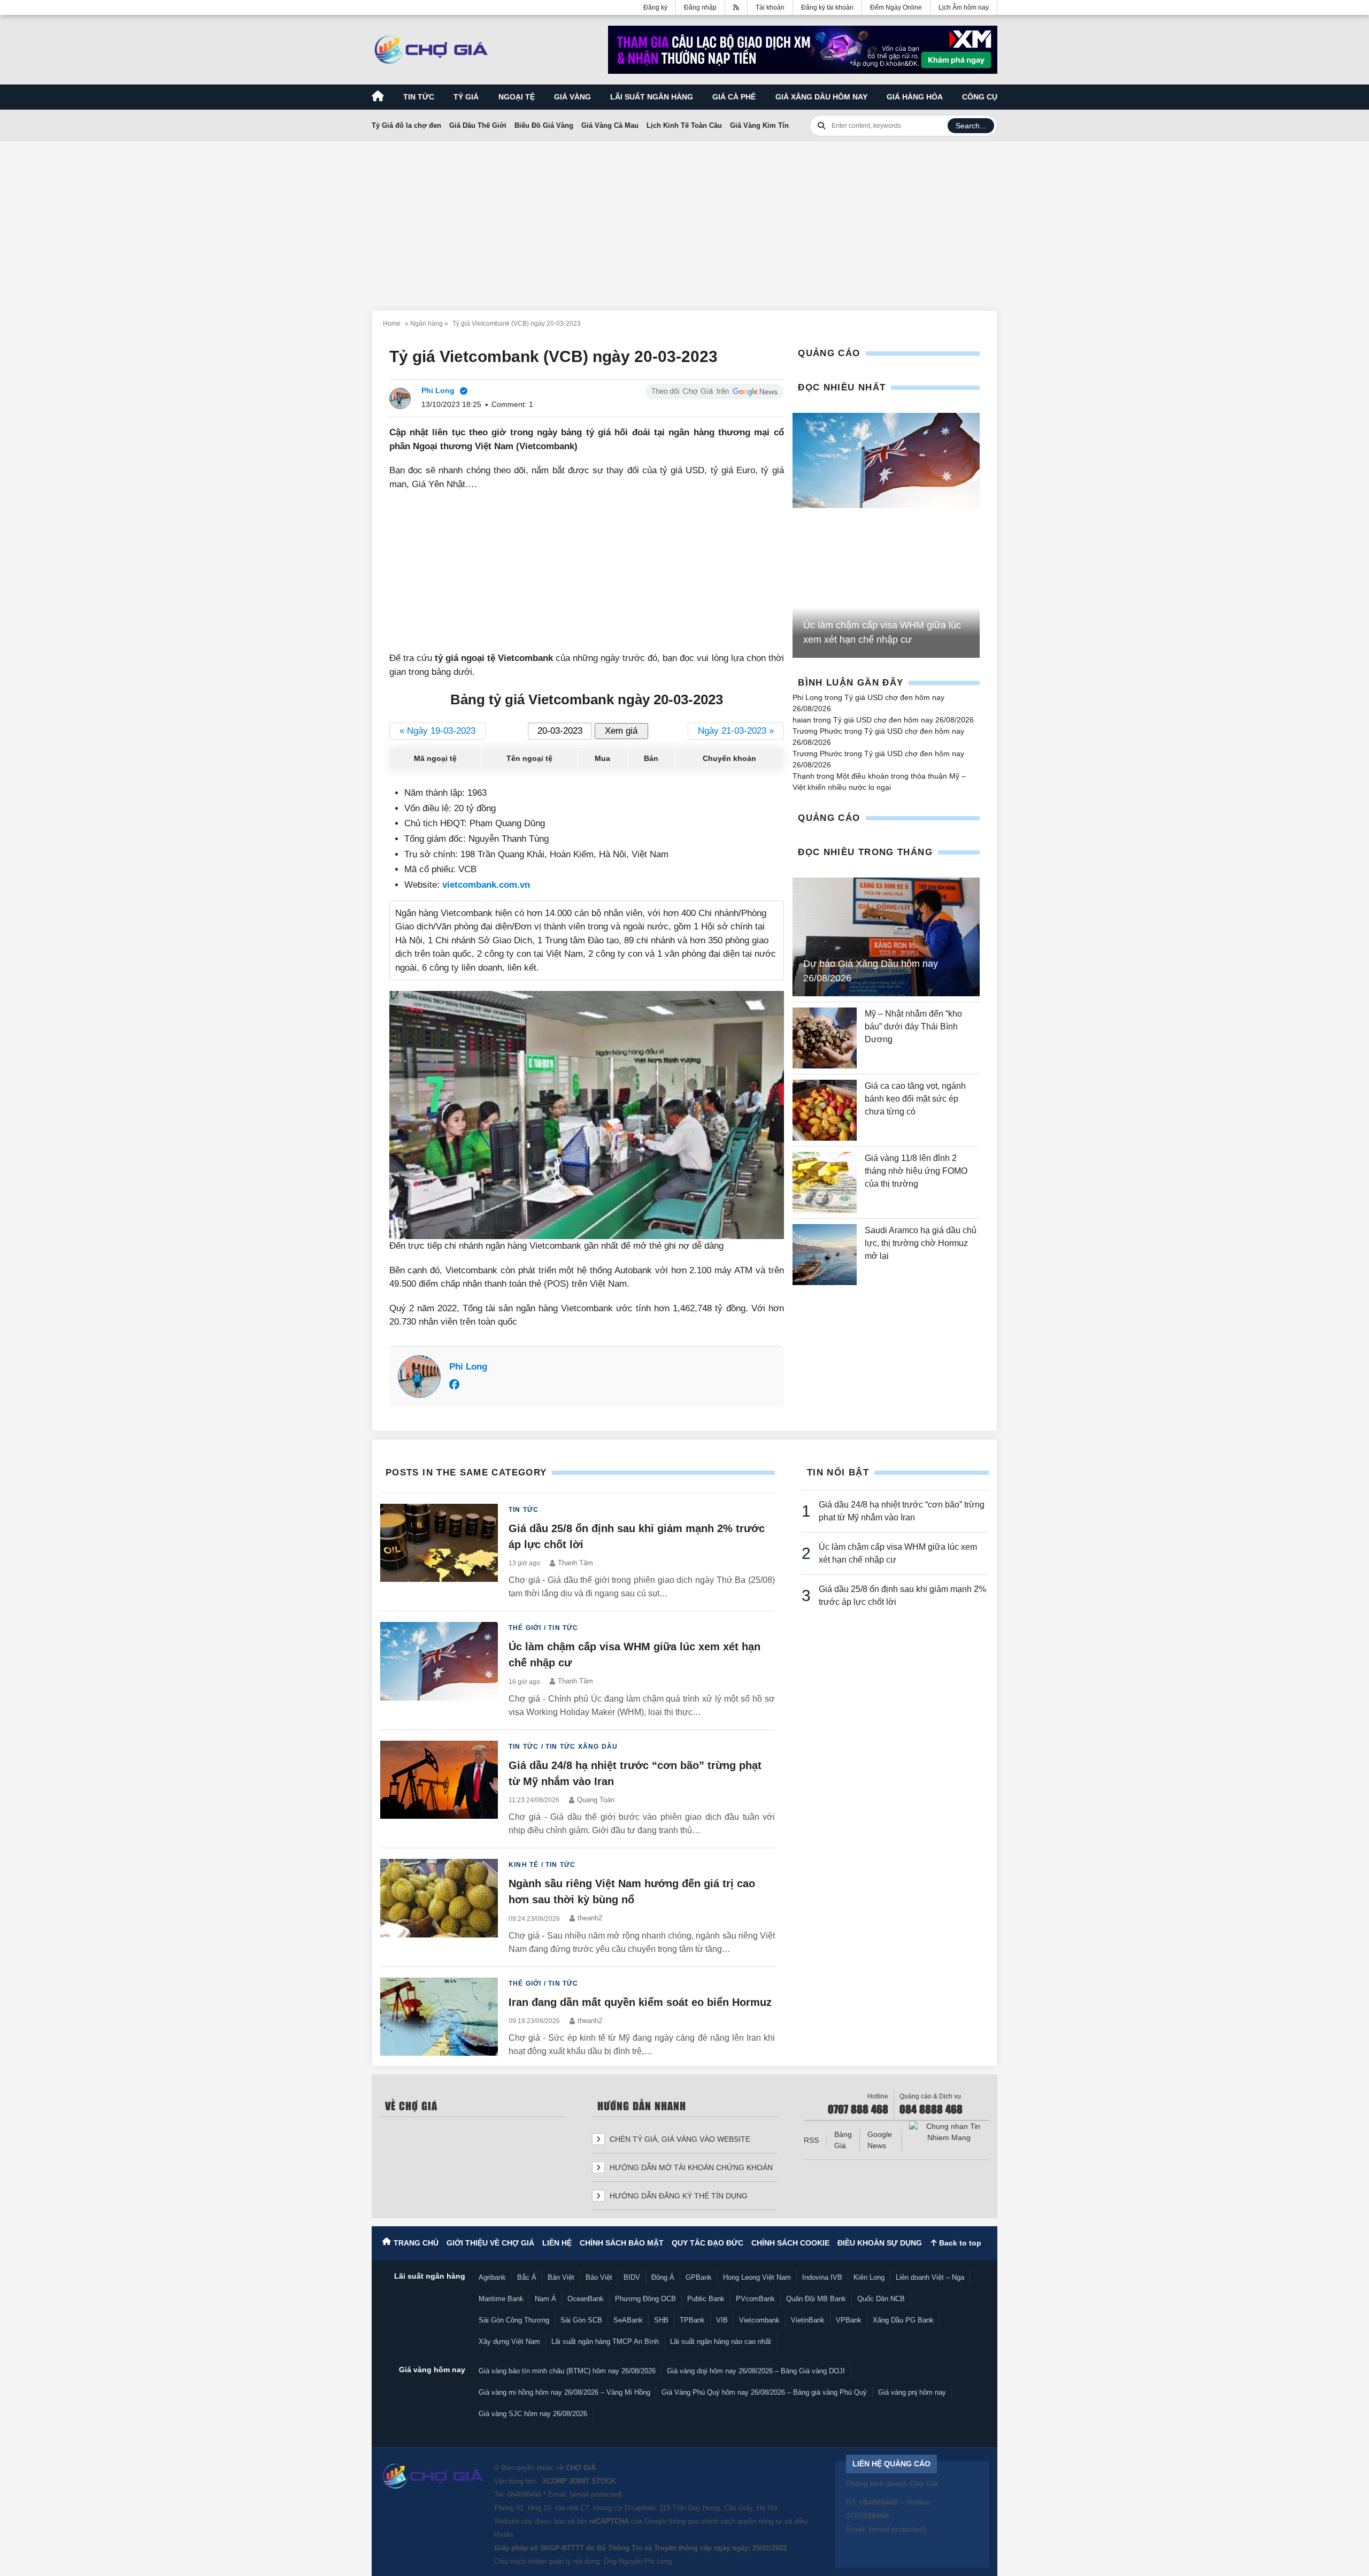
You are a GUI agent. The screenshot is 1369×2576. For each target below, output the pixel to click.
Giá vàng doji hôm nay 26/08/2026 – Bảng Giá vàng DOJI (756, 2371)
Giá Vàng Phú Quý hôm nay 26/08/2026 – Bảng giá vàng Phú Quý (764, 2392)
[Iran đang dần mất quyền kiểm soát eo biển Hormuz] (439, 2018)
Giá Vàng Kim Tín (759, 125)
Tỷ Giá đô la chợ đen (406, 125)
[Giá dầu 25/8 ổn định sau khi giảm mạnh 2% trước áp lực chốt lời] (439, 1552)
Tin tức (419, 97)
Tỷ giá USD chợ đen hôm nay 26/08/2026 (903, 720)
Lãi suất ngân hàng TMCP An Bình (605, 2342)
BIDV (632, 2277)
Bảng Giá (843, 2140)
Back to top (959, 2243)
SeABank (628, 2320)
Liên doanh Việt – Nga (930, 2277)
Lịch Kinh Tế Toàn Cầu (684, 125)
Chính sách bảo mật (622, 2243)
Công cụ (980, 97)
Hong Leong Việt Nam (757, 2277)
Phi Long (468, 1367)
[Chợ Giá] (431, 50)
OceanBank (586, 2299)
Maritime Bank (501, 2299)
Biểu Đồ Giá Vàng (544, 125)
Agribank (492, 2277)
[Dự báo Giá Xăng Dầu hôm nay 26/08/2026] (886, 937)
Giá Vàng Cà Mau (610, 125)
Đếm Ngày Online (896, 7)
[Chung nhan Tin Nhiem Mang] (949, 2132)
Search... (971, 126)
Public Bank (706, 2299)
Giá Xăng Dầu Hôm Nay (821, 97)
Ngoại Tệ (517, 97)
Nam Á (545, 2299)
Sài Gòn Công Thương (514, 2320)
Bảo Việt (599, 2277)
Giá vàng (572, 97)
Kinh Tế (524, 1865)
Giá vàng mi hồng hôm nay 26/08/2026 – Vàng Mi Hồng (564, 2392)
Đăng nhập (700, 7)
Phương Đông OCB (645, 2299)
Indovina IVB (822, 2277)
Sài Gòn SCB (581, 2320)
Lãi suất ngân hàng (652, 97)
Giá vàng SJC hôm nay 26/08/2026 (533, 2414)
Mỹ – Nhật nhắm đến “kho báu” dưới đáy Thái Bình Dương (913, 1026)
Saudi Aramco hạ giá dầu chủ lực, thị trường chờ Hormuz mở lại (921, 1243)
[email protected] (596, 2494)
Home (392, 324)
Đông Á (663, 2277)
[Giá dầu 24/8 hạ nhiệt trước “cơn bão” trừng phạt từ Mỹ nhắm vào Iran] (439, 1789)
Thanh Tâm (575, 1563)
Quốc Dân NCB (881, 2299)
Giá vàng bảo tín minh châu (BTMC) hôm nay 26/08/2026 (567, 2371)
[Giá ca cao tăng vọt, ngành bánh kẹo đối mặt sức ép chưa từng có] (825, 1110)
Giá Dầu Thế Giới (478, 125)
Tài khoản (770, 7)
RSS (811, 2140)
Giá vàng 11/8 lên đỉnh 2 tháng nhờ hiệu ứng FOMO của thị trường (916, 1171)
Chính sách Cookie (790, 2243)
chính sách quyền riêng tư (742, 2521)
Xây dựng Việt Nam (509, 2342)
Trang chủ (416, 2243)
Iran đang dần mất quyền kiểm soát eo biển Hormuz (640, 2002)
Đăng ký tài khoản (827, 7)
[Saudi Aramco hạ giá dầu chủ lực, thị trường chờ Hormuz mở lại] (825, 1255)
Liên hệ (557, 2243)
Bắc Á (527, 2277)
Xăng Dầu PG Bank (903, 2320)
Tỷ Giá (466, 97)
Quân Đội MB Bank (816, 2299)
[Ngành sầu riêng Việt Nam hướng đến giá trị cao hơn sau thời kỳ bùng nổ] (439, 1907)
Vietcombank (759, 2320)
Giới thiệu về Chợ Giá (490, 2243)
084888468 (524, 2494)
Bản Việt (561, 2277)
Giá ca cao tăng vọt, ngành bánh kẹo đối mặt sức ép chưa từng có (915, 1099)
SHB (661, 2320)
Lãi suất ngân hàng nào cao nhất (721, 2342)
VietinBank (808, 2320)
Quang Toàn (596, 1800)
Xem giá (621, 731)
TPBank (692, 2320)
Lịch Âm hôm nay (964, 7)
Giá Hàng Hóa (915, 97)
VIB (722, 2320)
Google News (880, 2140)
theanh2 (590, 1918)
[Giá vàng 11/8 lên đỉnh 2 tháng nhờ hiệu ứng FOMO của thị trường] (825, 1182)
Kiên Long (869, 2277)
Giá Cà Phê (734, 97)
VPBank (849, 2320)
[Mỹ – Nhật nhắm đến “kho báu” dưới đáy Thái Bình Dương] (825, 1038)
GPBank (699, 2277)
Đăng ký (655, 7)
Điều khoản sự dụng (880, 2243)
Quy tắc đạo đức (707, 2243)
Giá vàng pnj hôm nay (912, 2392)
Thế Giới (525, 1628)
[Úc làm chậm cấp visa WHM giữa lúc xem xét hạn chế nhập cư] (886, 461)
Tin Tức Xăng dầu (582, 1747)
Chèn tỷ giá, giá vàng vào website (679, 2139)
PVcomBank (755, 2299)
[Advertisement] (684, 220)
